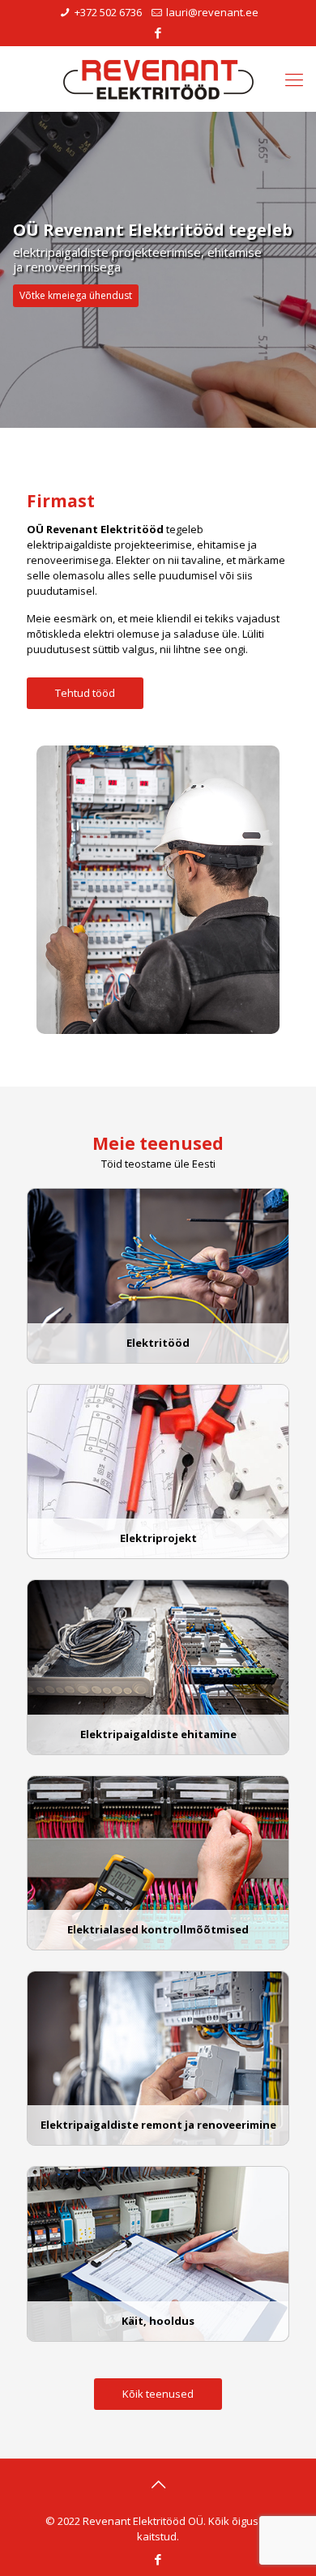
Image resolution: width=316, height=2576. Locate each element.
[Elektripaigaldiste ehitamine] (158, 1751)
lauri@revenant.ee (212, 12)
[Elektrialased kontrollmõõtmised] (158, 1946)
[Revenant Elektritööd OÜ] (158, 79)
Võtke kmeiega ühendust (76, 295)
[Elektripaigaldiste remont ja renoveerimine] (158, 2142)
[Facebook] (158, 32)
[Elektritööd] (158, 1360)
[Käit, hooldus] (158, 2338)
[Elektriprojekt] (158, 1555)
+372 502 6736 (108, 12)
